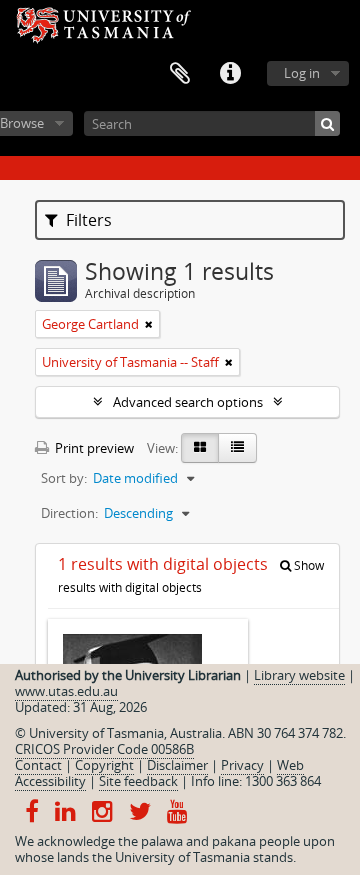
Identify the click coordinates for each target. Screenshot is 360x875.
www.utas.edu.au (66, 691)
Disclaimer (177, 765)
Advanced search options (188, 402)
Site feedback (138, 781)
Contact (38, 765)
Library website (299, 675)
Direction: (69, 513)
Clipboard (180, 74)
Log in (302, 73)
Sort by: (64, 478)
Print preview (93, 448)
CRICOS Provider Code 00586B (104, 749)
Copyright (104, 765)
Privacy (242, 765)
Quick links (230, 74)
